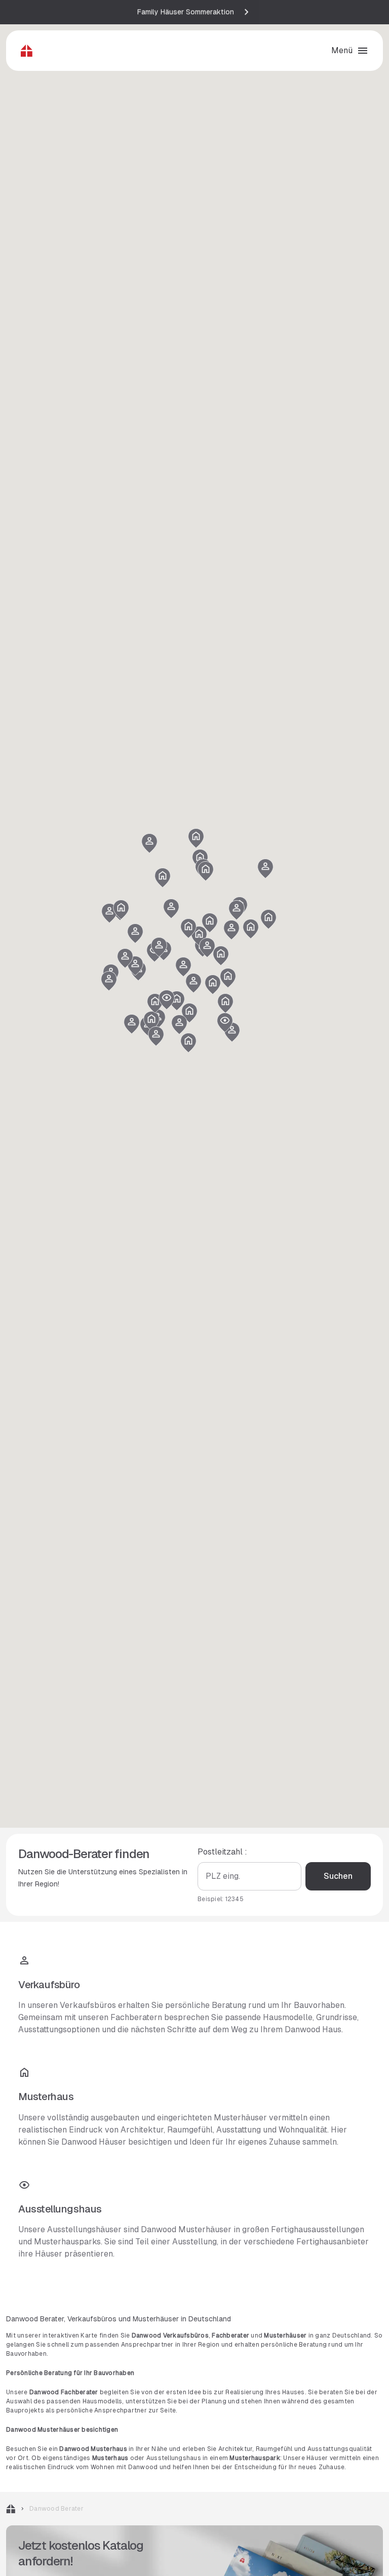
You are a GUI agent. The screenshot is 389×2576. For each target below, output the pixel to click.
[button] (151, 1021)
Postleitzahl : (222, 1852)
